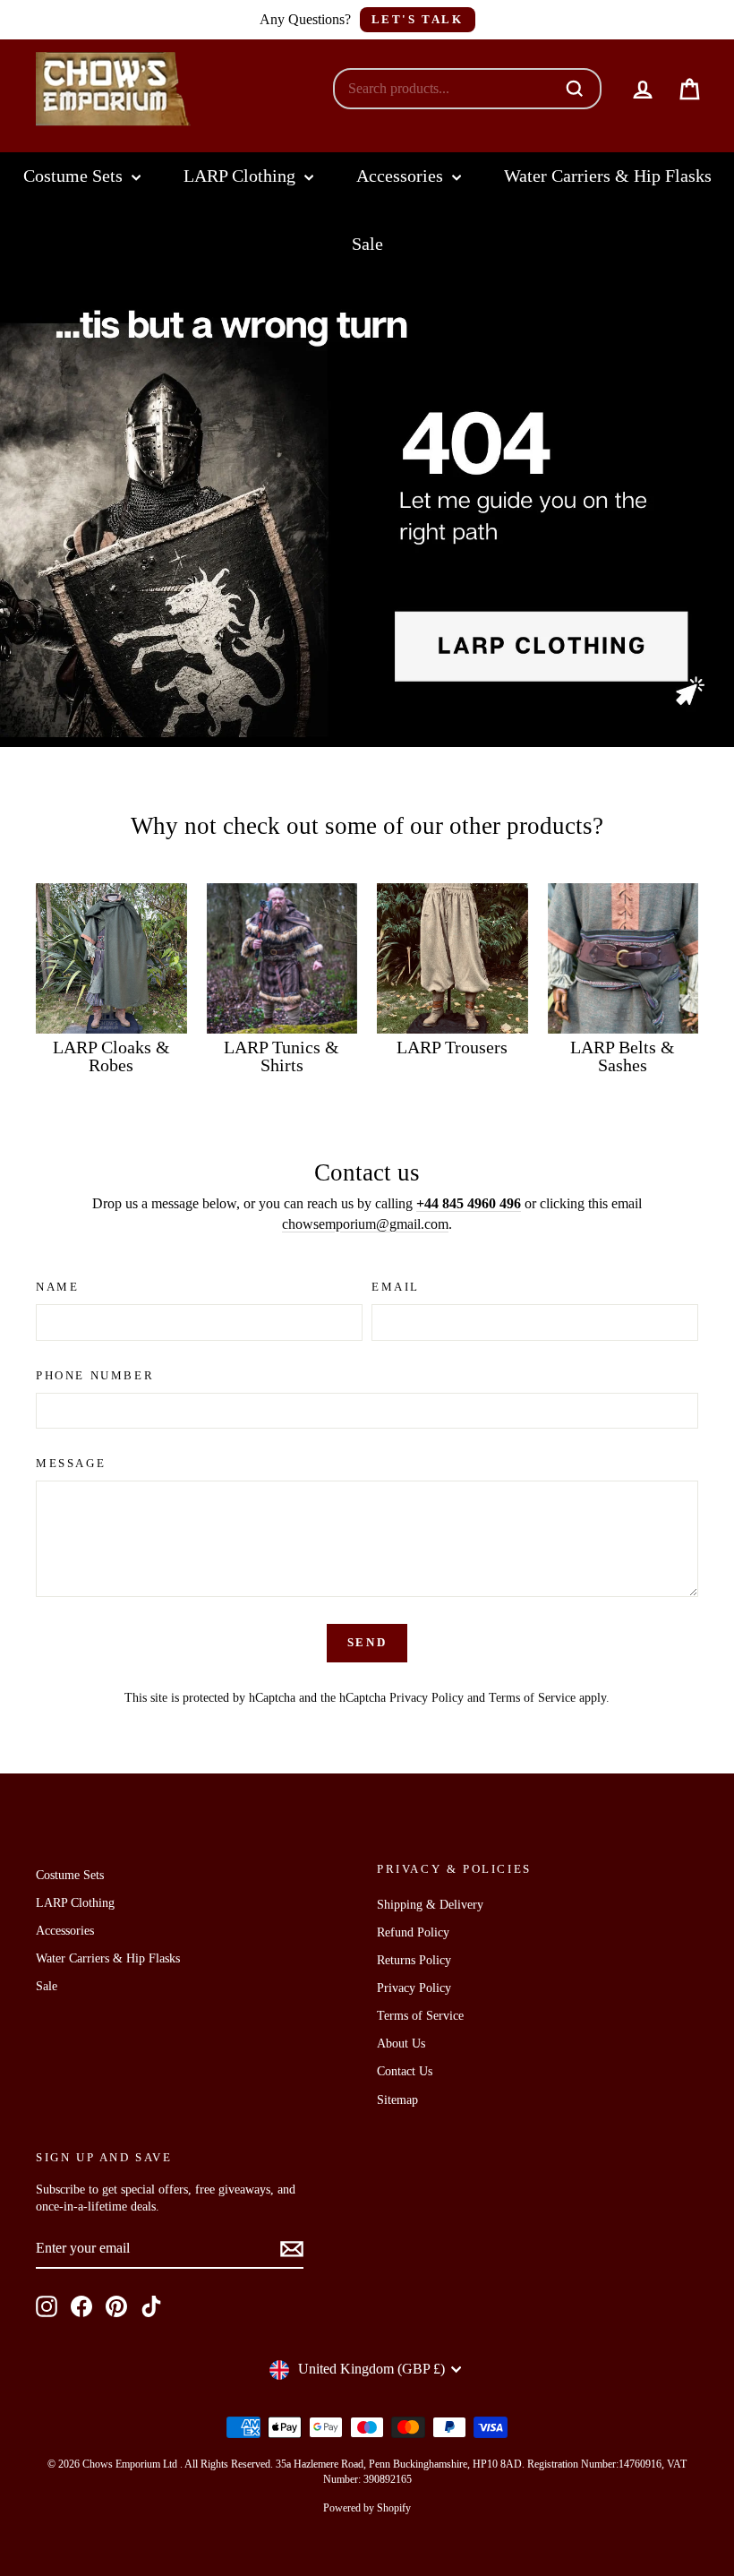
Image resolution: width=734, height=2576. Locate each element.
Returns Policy (414, 1960)
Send (367, 1642)
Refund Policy (413, 1932)
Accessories (402, 176)
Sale (367, 244)
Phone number (95, 1375)
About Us (401, 2044)
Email (396, 1287)
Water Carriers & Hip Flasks (608, 176)
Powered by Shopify (367, 2508)
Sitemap (397, 2100)
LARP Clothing (242, 176)
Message (71, 1463)
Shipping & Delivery (430, 1905)
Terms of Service (532, 1698)
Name (57, 1287)
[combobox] (449, 89)
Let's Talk (418, 19)
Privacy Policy (427, 1698)
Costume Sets (75, 176)
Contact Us (405, 2071)
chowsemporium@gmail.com (365, 1224)
